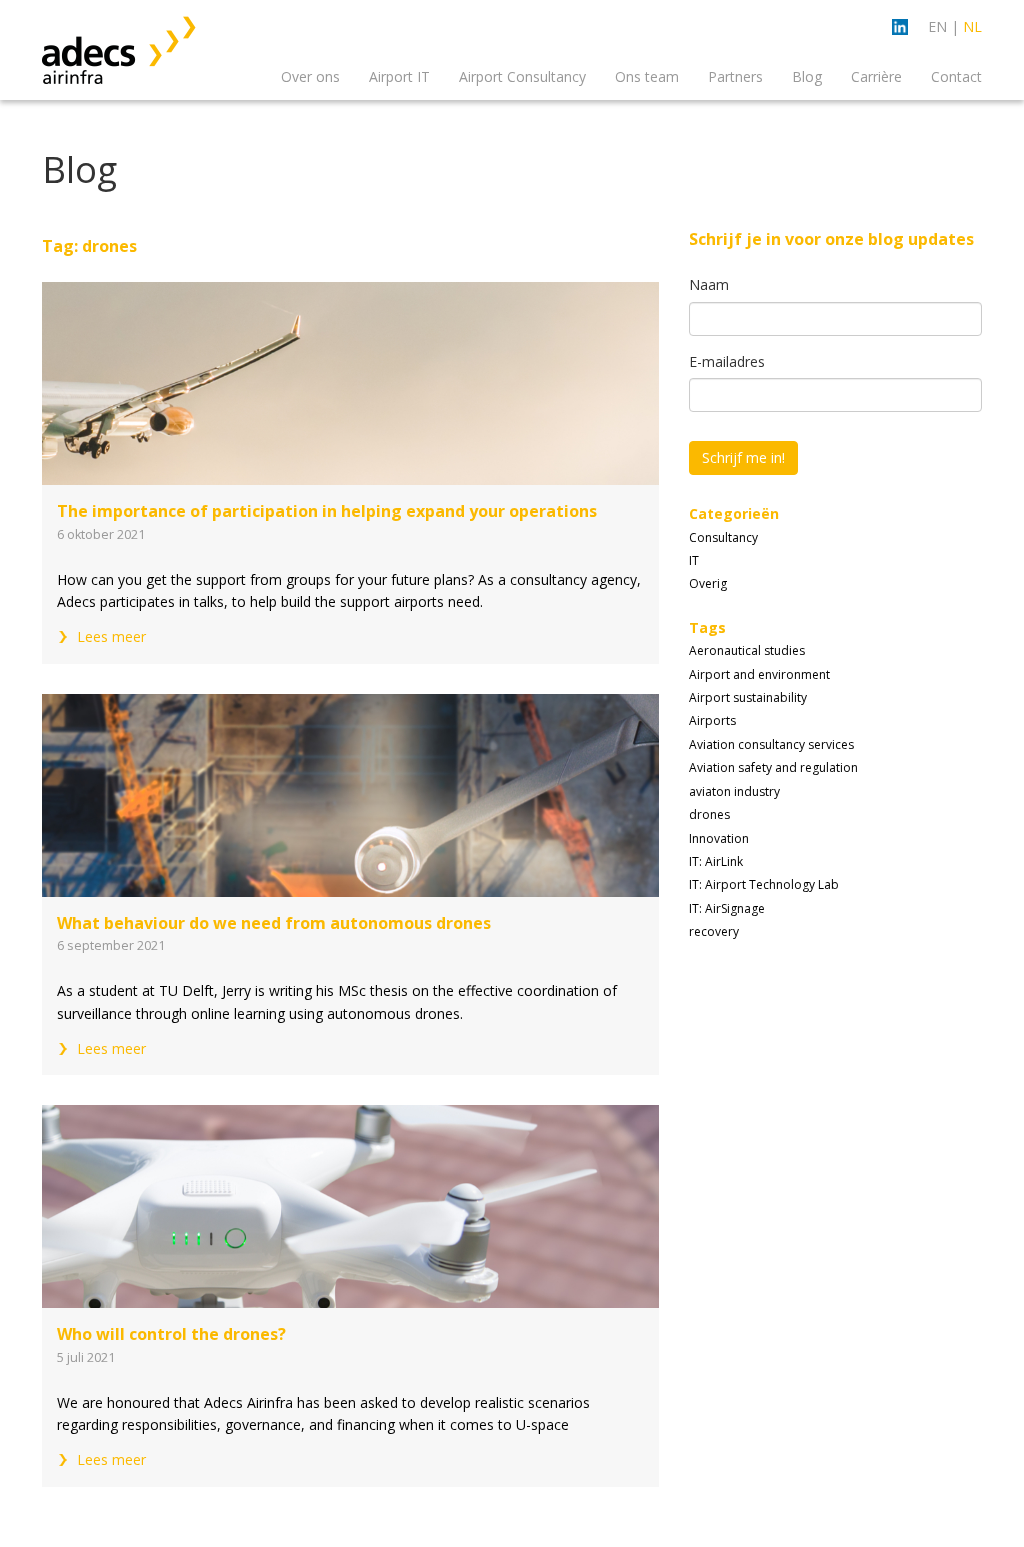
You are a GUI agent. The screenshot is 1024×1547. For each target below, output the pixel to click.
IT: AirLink (716, 861)
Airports (712, 720)
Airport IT (399, 76)
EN (937, 26)
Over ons (310, 76)
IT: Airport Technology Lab (764, 884)
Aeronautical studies (747, 650)
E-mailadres (727, 361)
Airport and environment (759, 674)
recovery (714, 931)
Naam (709, 284)
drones (709, 814)
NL (972, 26)
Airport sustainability (748, 697)
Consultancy (723, 537)
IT (694, 560)
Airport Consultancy (522, 76)
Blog (807, 76)
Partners (735, 76)
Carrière (876, 76)
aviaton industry (734, 791)
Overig (708, 583)
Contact (956, 76)
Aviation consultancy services (771, 744)
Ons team (647, 76)
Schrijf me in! (743, 457)
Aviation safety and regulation (773, 767)
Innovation (719, 838)
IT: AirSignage (727, 908)
